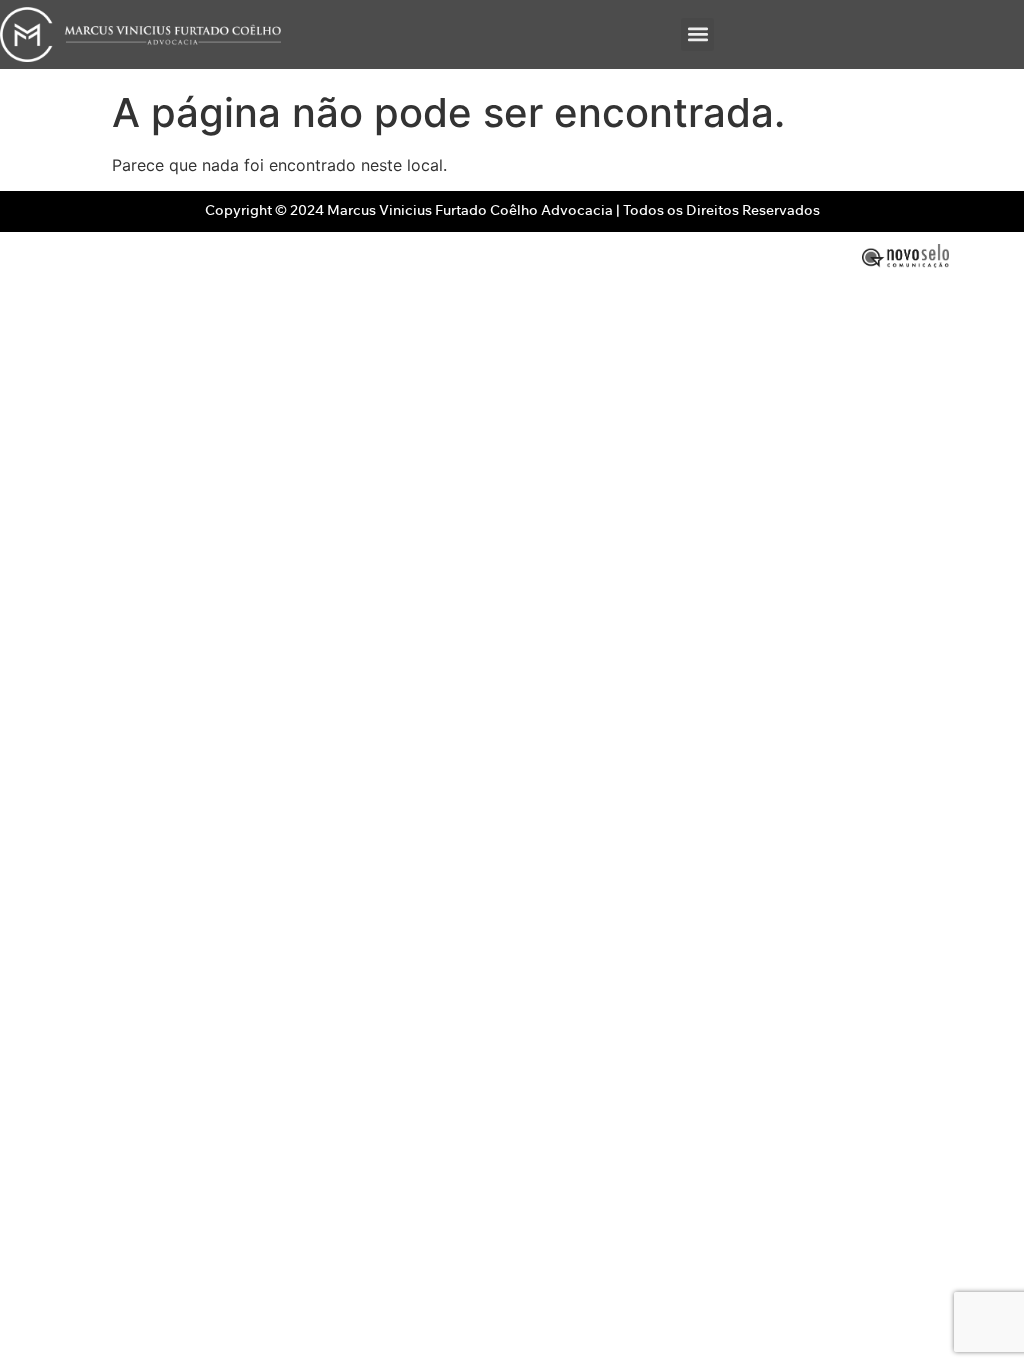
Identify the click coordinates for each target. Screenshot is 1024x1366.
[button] (697, 34)
